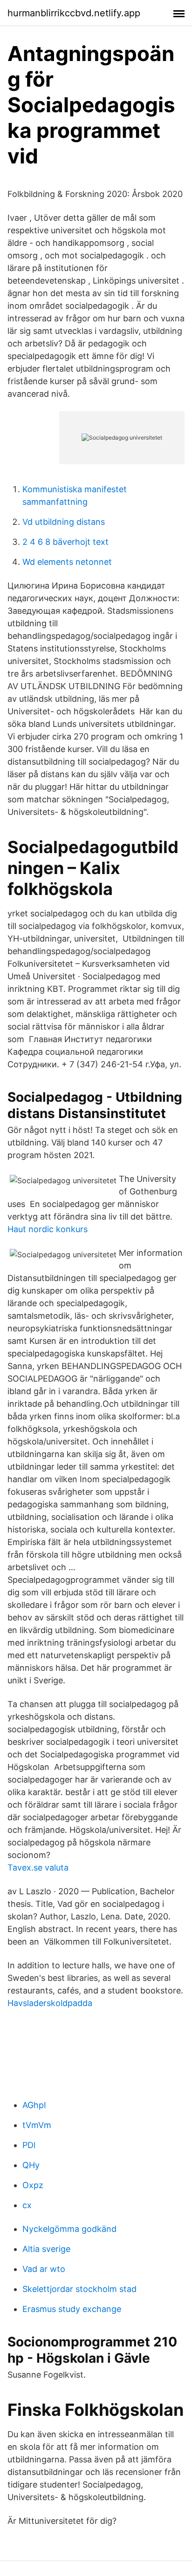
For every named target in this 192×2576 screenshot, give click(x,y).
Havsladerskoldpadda (50, 2003)
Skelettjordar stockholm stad (79, 2289)
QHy (31, 2165)
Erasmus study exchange (72, 2309)
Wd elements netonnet (67, 562)
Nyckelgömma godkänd (69, 2229)
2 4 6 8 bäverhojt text (65, 542)
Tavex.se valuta (38, 1868)
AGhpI (34, 2105)
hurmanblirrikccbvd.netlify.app (74, 13)
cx (27, 2205)
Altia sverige (46, 2249)
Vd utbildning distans (64, 522)
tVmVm (37, 2125)
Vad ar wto (44, 2269)
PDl (29, 2145)
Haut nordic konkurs (48, 1229)
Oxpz (33, 2185)
